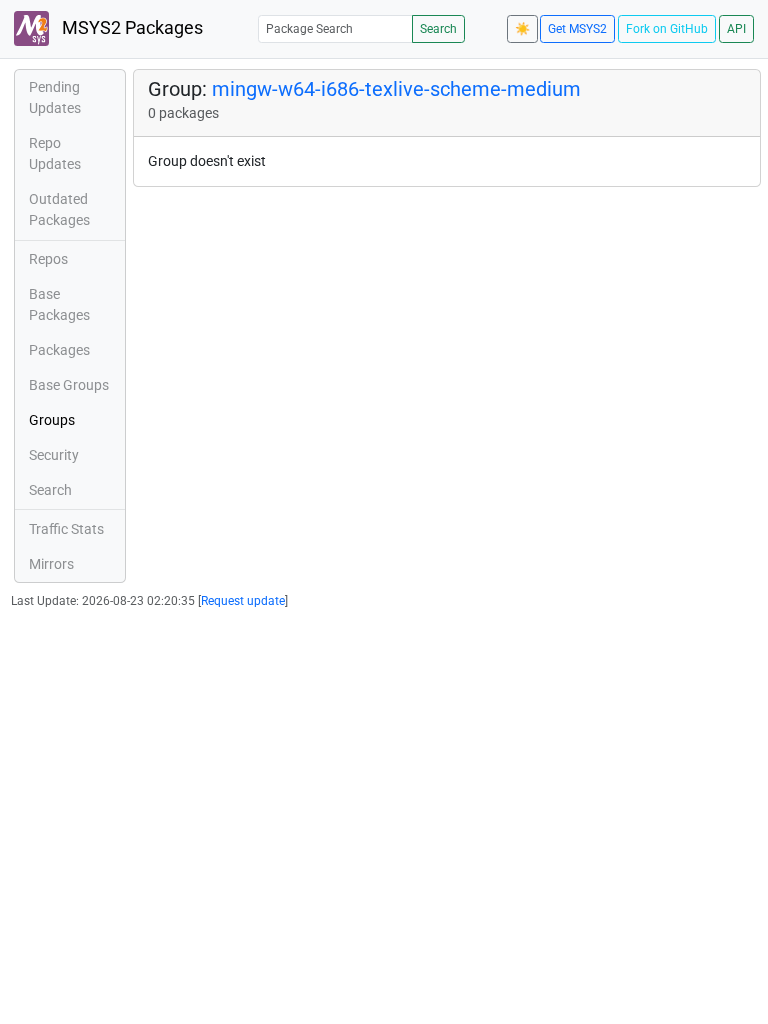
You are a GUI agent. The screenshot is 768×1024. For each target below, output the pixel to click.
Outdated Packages (59, 209)
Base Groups (69, 385)
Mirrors (51, 564)
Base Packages (59, 304)
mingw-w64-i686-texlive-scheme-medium (396, 89)
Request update (243, 601)
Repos (48, 259)
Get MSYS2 (577, 29)
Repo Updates (55, 153)
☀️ (522, 29)
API (736, 29)
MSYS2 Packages (130, 28)
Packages (59, 350)
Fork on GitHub (667, 29)
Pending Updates (55, 97)
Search (438, 29)
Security (54, 455)
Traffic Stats (66, 529)
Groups (52, 420)
